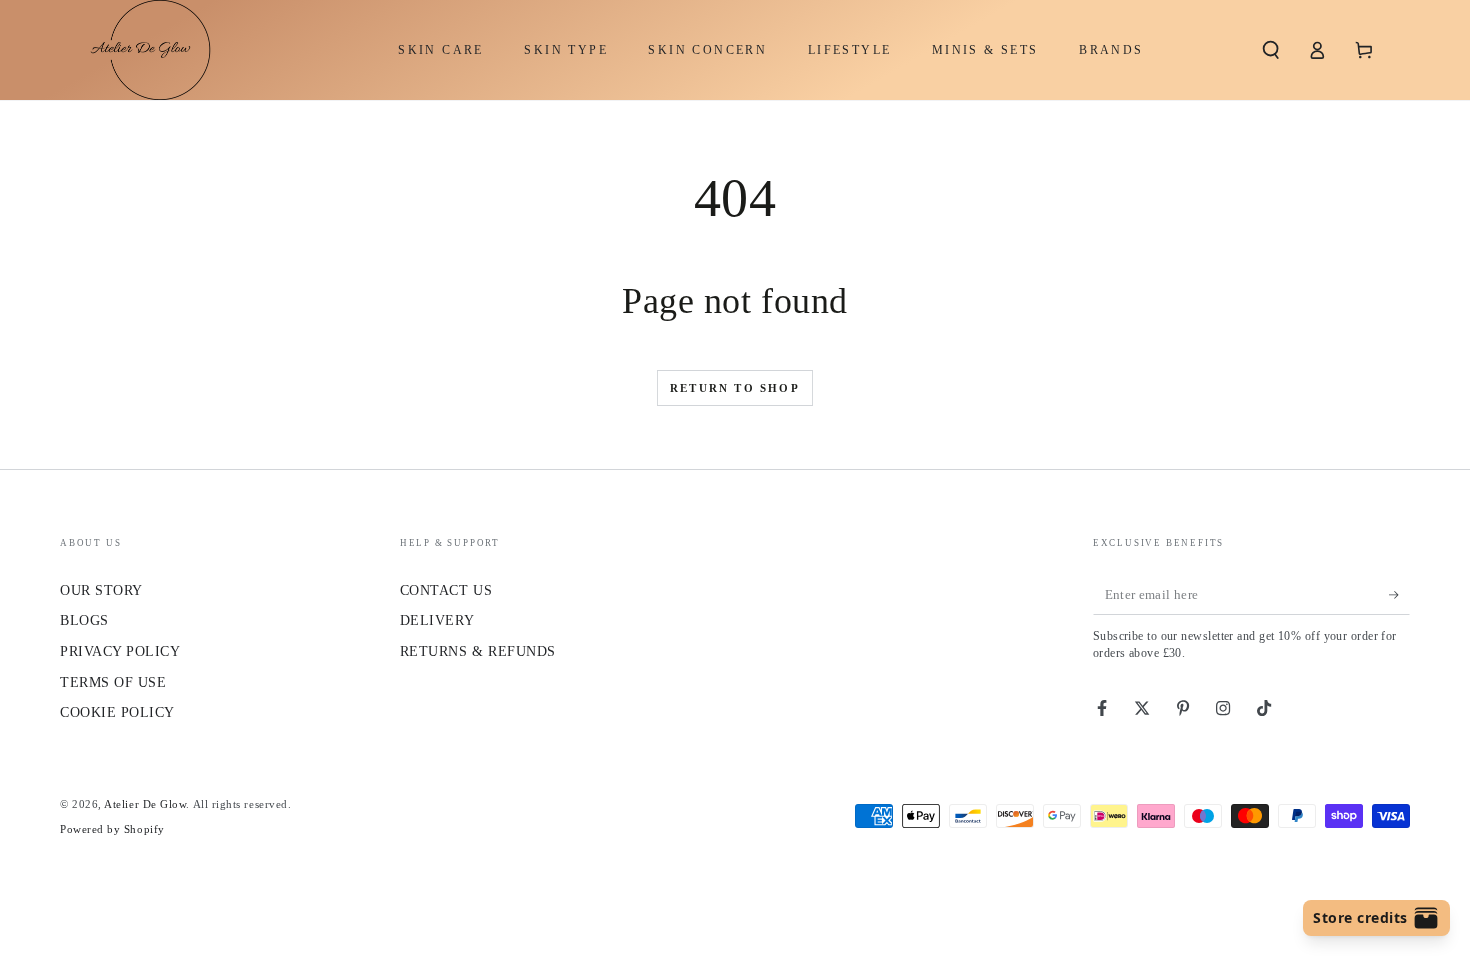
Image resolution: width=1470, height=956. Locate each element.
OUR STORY (101, 590)
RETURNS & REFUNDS (478, 651)
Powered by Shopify (112, 829)
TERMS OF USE (113, 682)
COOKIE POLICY (117, 712)
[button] (1270, 50)
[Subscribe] (1399, 595)
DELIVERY (437, 620)
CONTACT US (446, 590)
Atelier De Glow (145, 804)
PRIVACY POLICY (120, 651)
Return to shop (735, 388)
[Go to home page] (140, 50)
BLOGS (84, 620)
